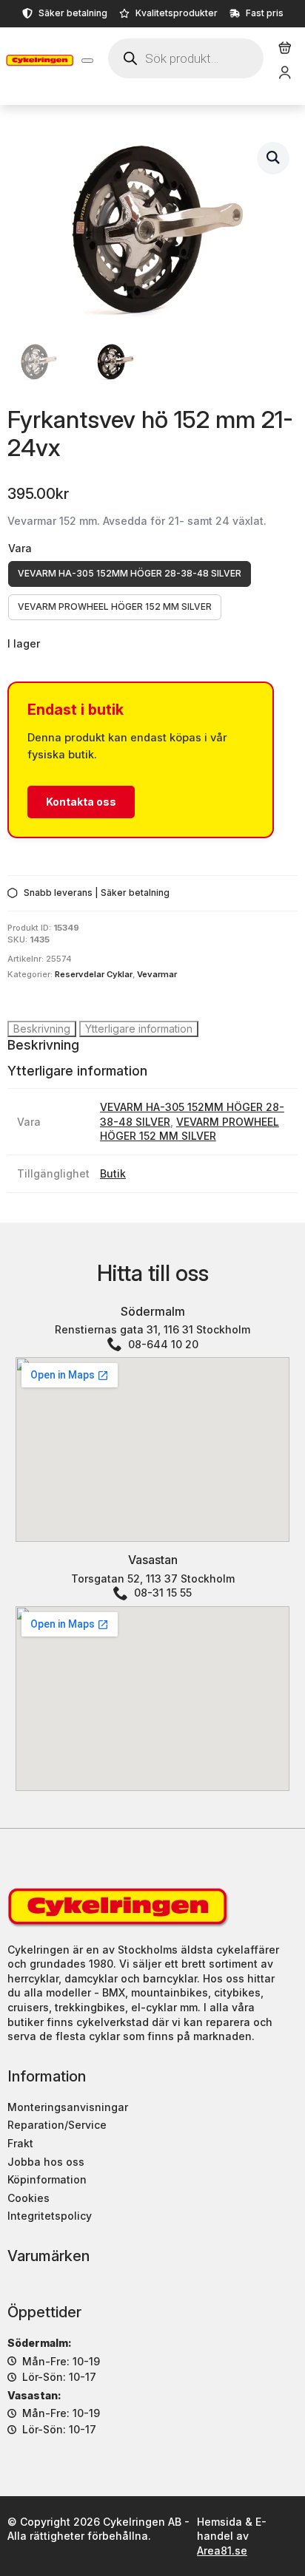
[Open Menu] (87, 61)
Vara (20, 548)
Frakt (20, 2143)
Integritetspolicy (50, 2216)
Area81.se (222, 2550)
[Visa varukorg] (285, 48)
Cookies (29, 2198)
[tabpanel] (152, 1045)
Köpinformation (47, 2179)
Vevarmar (157, 974)
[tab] (42, 1029)
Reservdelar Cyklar (94, 974)
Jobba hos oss (46, 2162)
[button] (273, 157)
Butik (113, 1173)
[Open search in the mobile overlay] (186, 58)
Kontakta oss (81, 802)
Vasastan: (34, 2395)
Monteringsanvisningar (68, 2107)
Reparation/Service (57, 2125)
